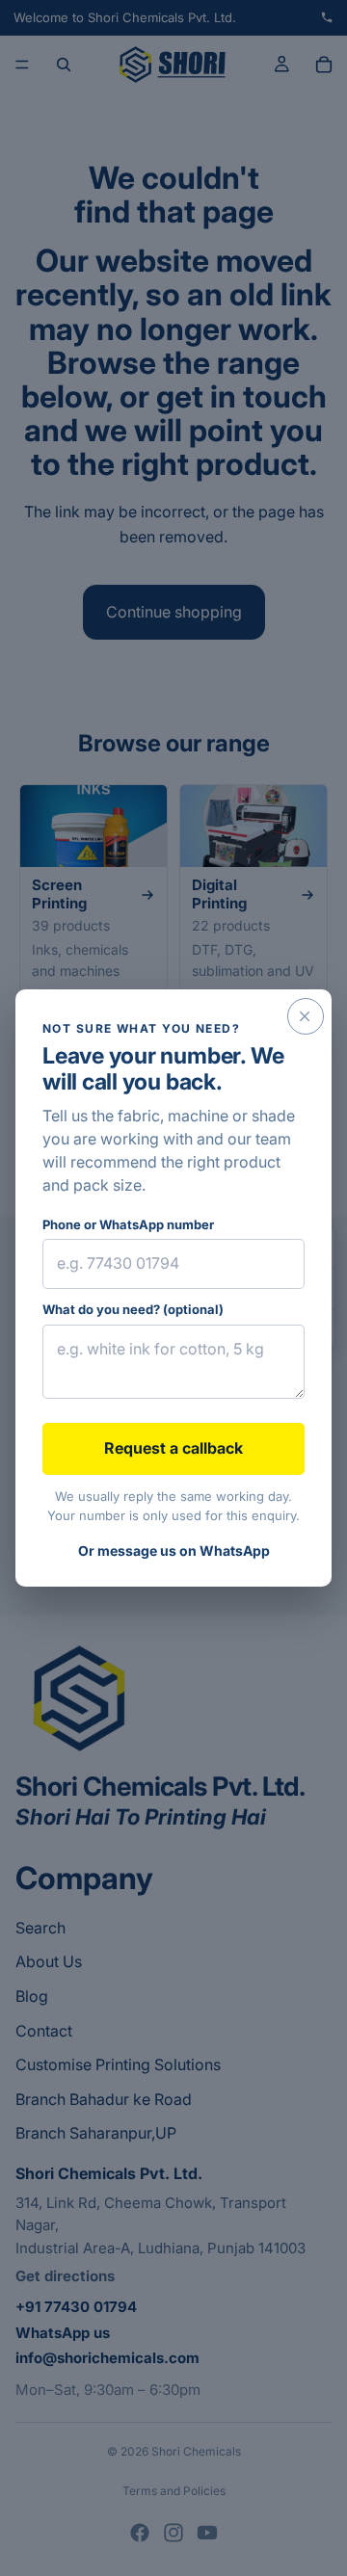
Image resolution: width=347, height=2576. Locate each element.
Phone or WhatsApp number (128, 1224)
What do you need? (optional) (133, 1309)
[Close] (306, 1016)
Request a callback (173, 1448)
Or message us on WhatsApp (174, 1551)
